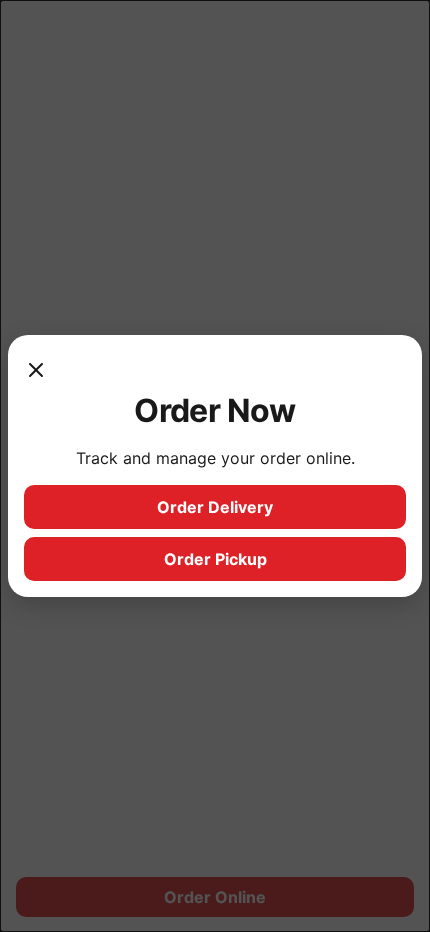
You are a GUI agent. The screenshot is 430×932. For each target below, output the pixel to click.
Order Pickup (215, 559)
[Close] (36, 371)
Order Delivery (215, 507)
